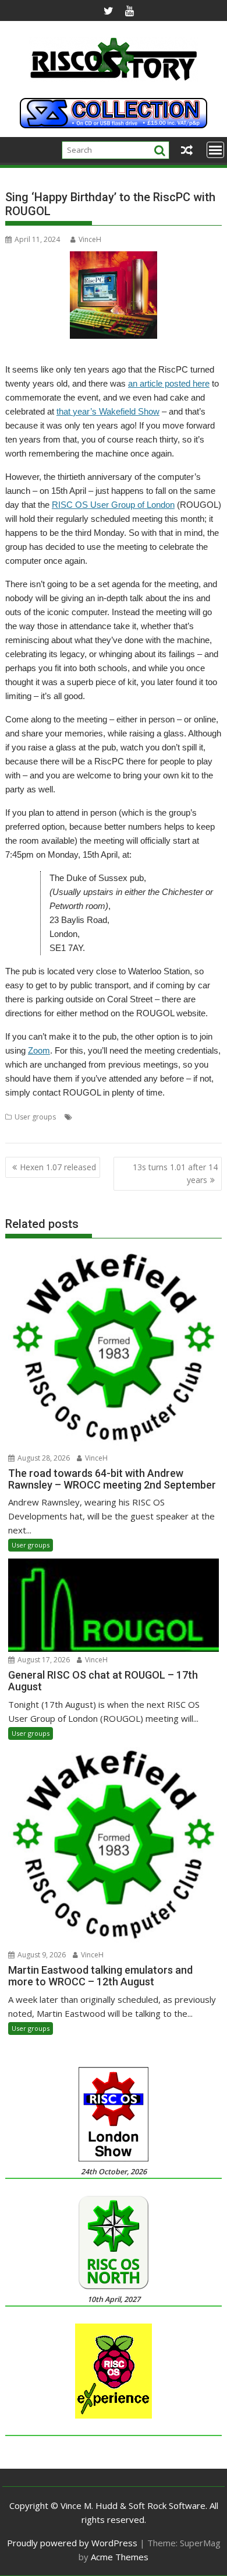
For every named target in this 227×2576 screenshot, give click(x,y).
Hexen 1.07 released (58, 1167)
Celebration (127, 1117)
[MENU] (215, 150)
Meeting (195, 1117)
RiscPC (16, 1131)
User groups (35, 1117)
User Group (85, 1131)
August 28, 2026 (43, 1458)
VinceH (90, 239)
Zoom (39, 1050)
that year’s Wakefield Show (108, 411)
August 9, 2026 (41, 1955)
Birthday (89, 1117)
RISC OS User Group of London (113, 505)
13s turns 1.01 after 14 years (175, 1173)
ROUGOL (46, 1131)
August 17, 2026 (43, 1660)
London (164, 1117)
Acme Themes (120, 2557)
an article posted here (169, 383)
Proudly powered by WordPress (72, 2543)
